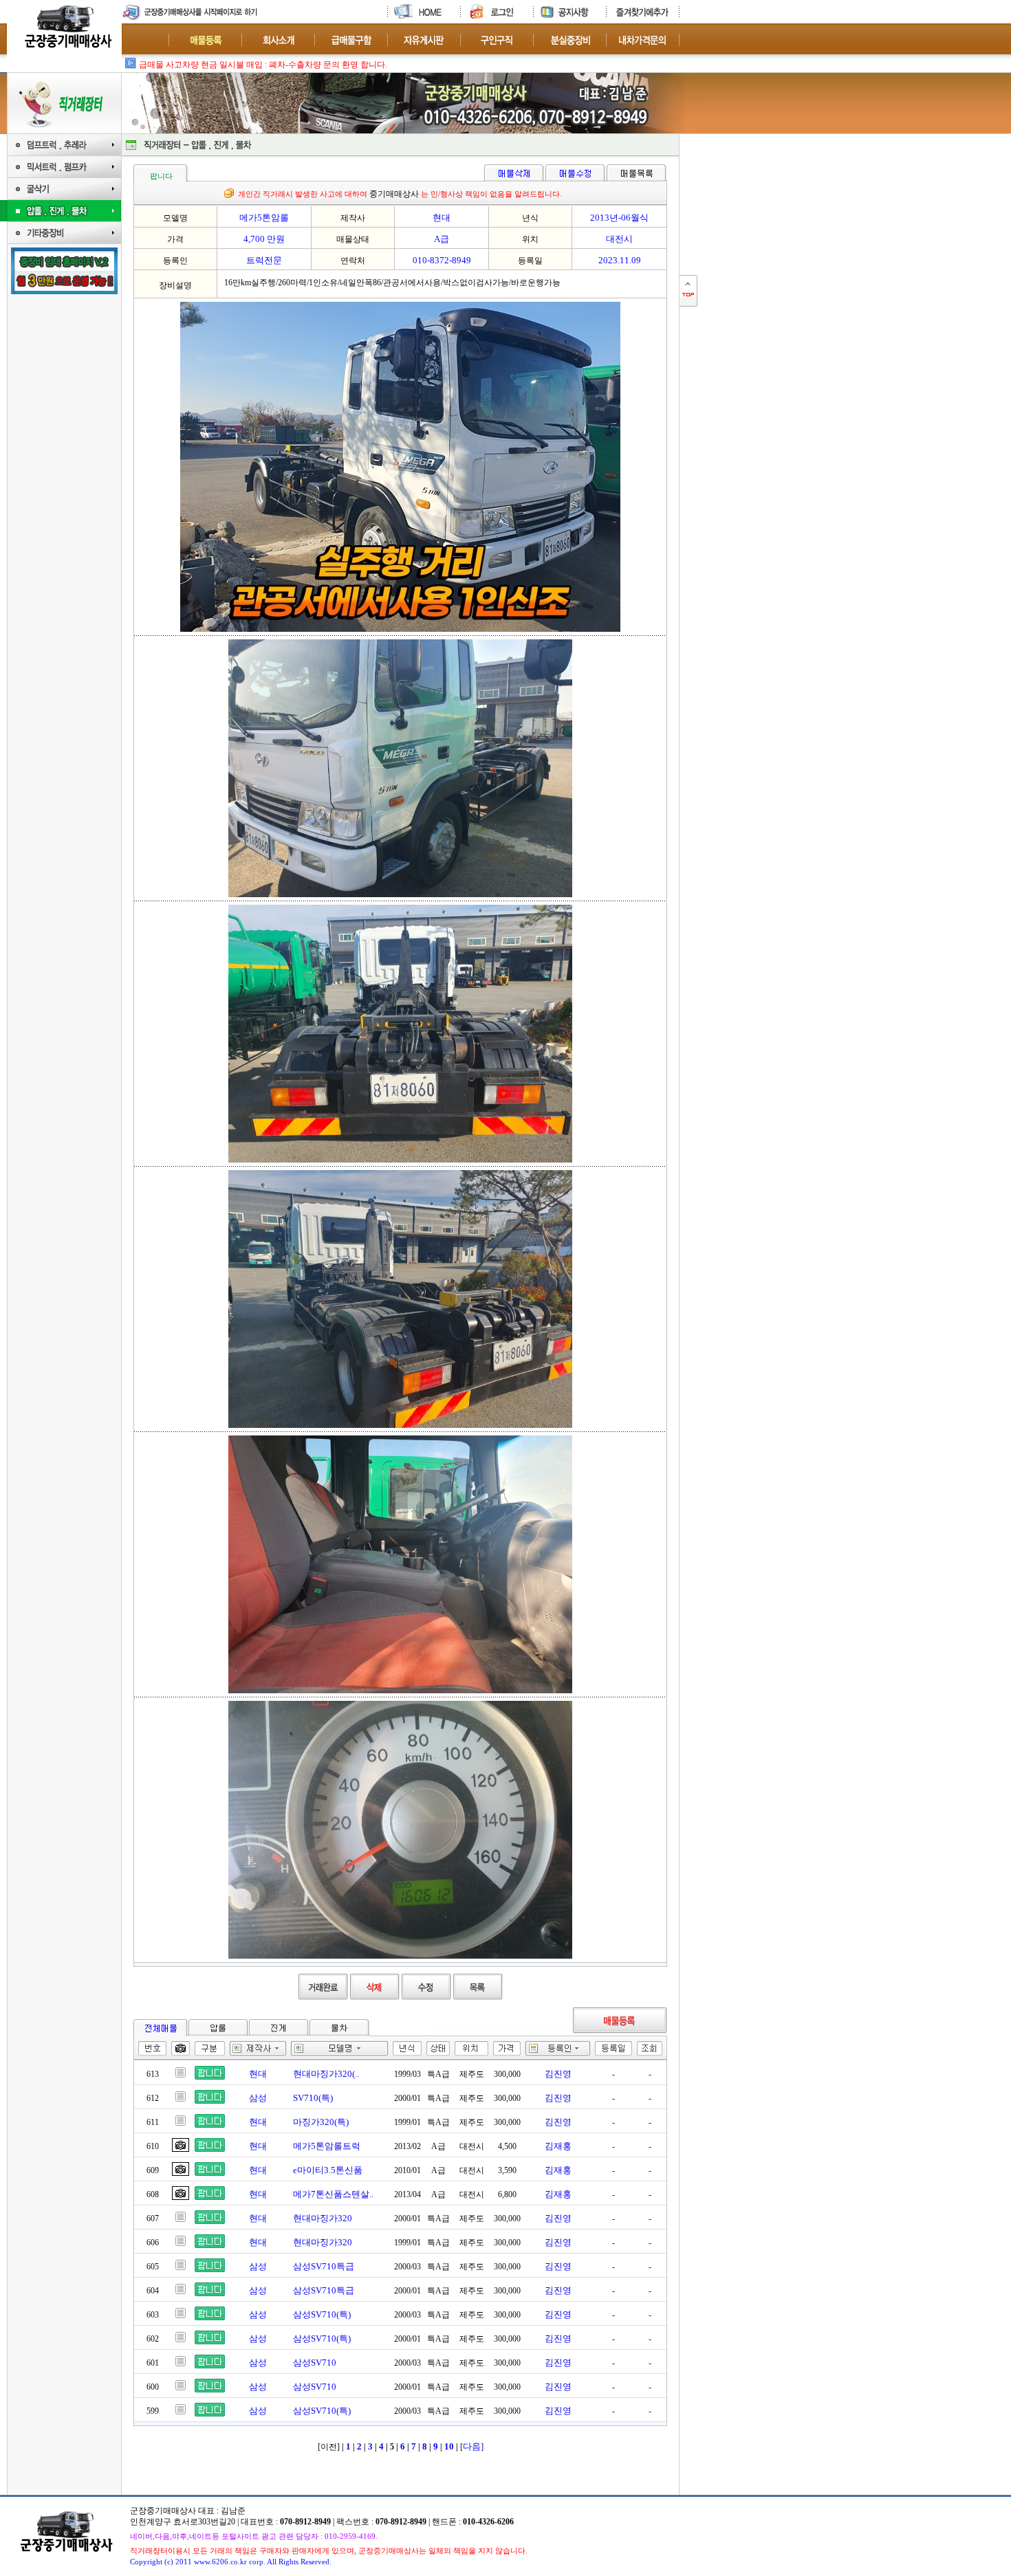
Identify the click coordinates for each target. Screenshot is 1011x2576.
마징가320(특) (321, 2122)
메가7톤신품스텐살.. (333, 2194)
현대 (258, 2074)
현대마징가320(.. (326, 2074)
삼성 (258, 2098)
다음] (473, 2446)
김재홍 (558, 2146)
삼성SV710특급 (324, 2266)
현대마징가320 (323, 2218)
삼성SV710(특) (322, 2314)
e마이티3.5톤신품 (328, 2170)
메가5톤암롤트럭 (327, 2146)
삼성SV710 (315, 2363)
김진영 (558, 2074)
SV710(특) (313, 2098)
